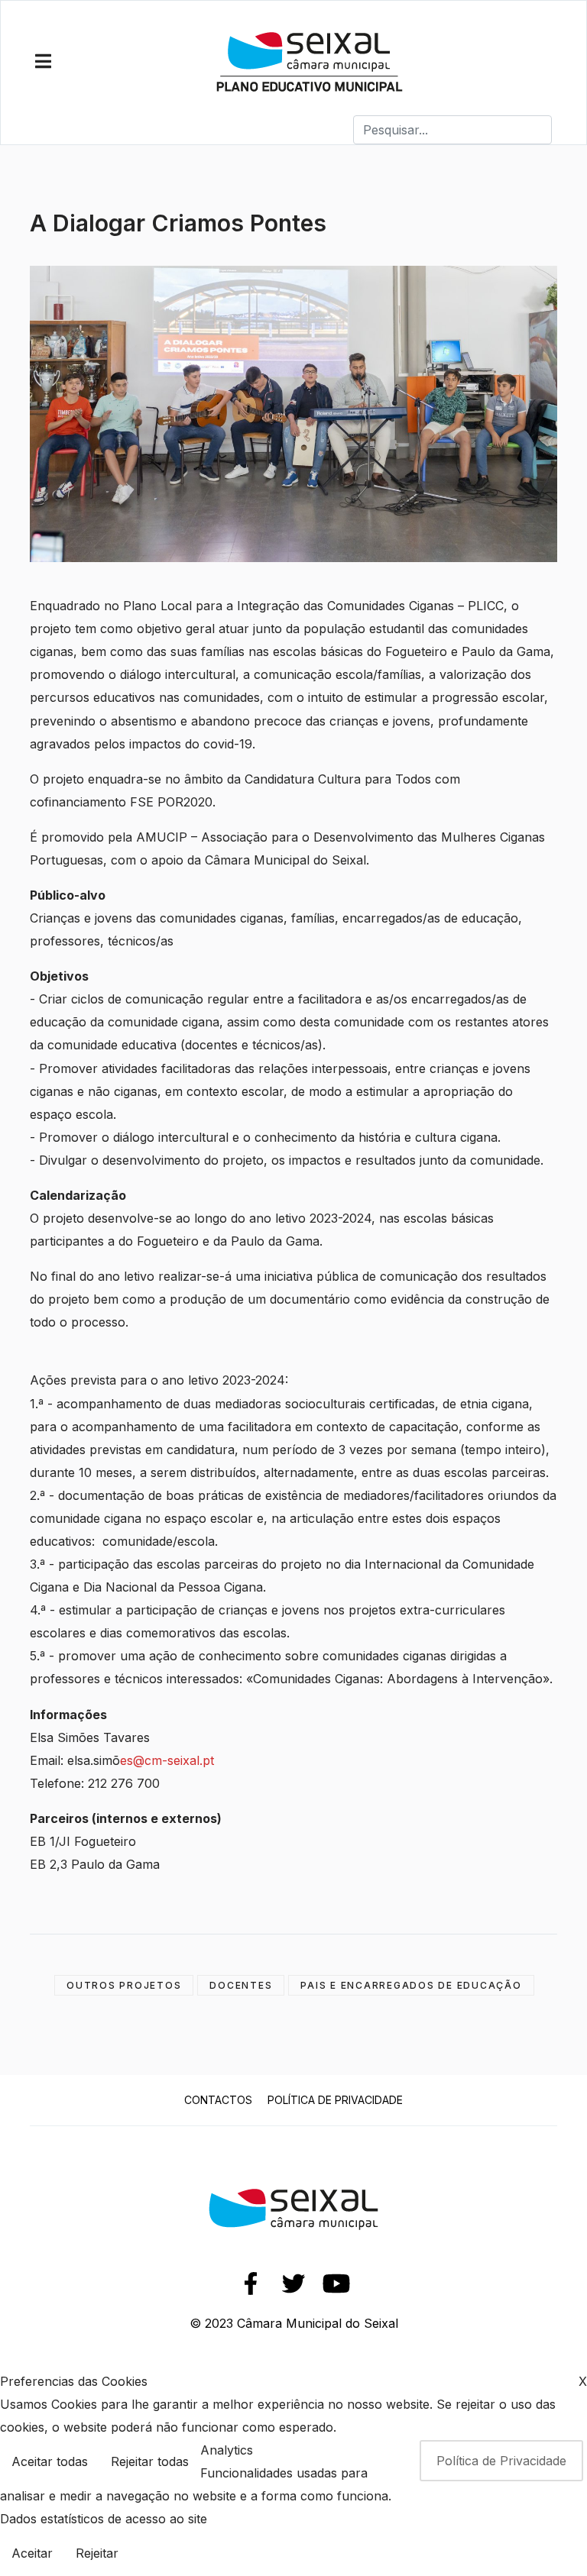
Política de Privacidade (335, 2100)
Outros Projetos (124, 1985)
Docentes (241, 1985)
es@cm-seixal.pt (167, 1760)
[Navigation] (43, 62)
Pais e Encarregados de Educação (411, 1985)
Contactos (218, 2100)
